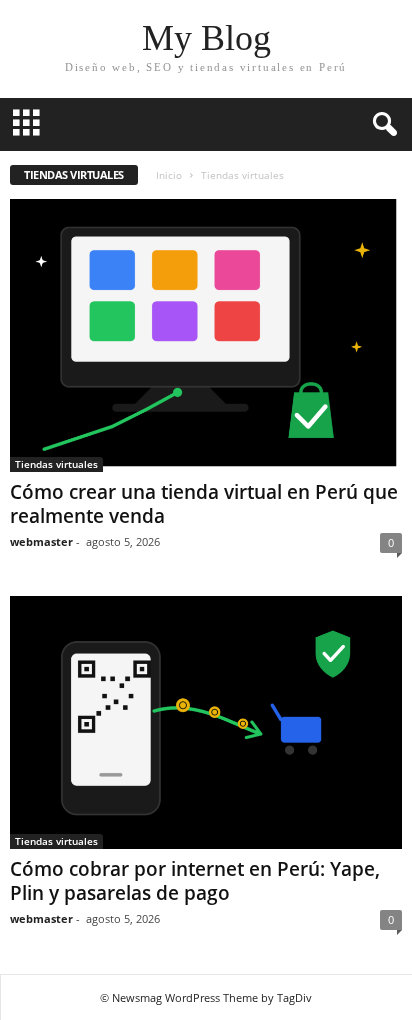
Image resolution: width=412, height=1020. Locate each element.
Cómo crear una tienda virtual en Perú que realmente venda (204, 504)
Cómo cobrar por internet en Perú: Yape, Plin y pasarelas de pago (195, 881)
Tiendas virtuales (56, 464)
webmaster (41, 541)
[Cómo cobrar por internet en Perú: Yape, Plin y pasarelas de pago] (206, 723)
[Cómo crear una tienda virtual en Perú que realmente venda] (206, 335)
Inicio (169, 175)
